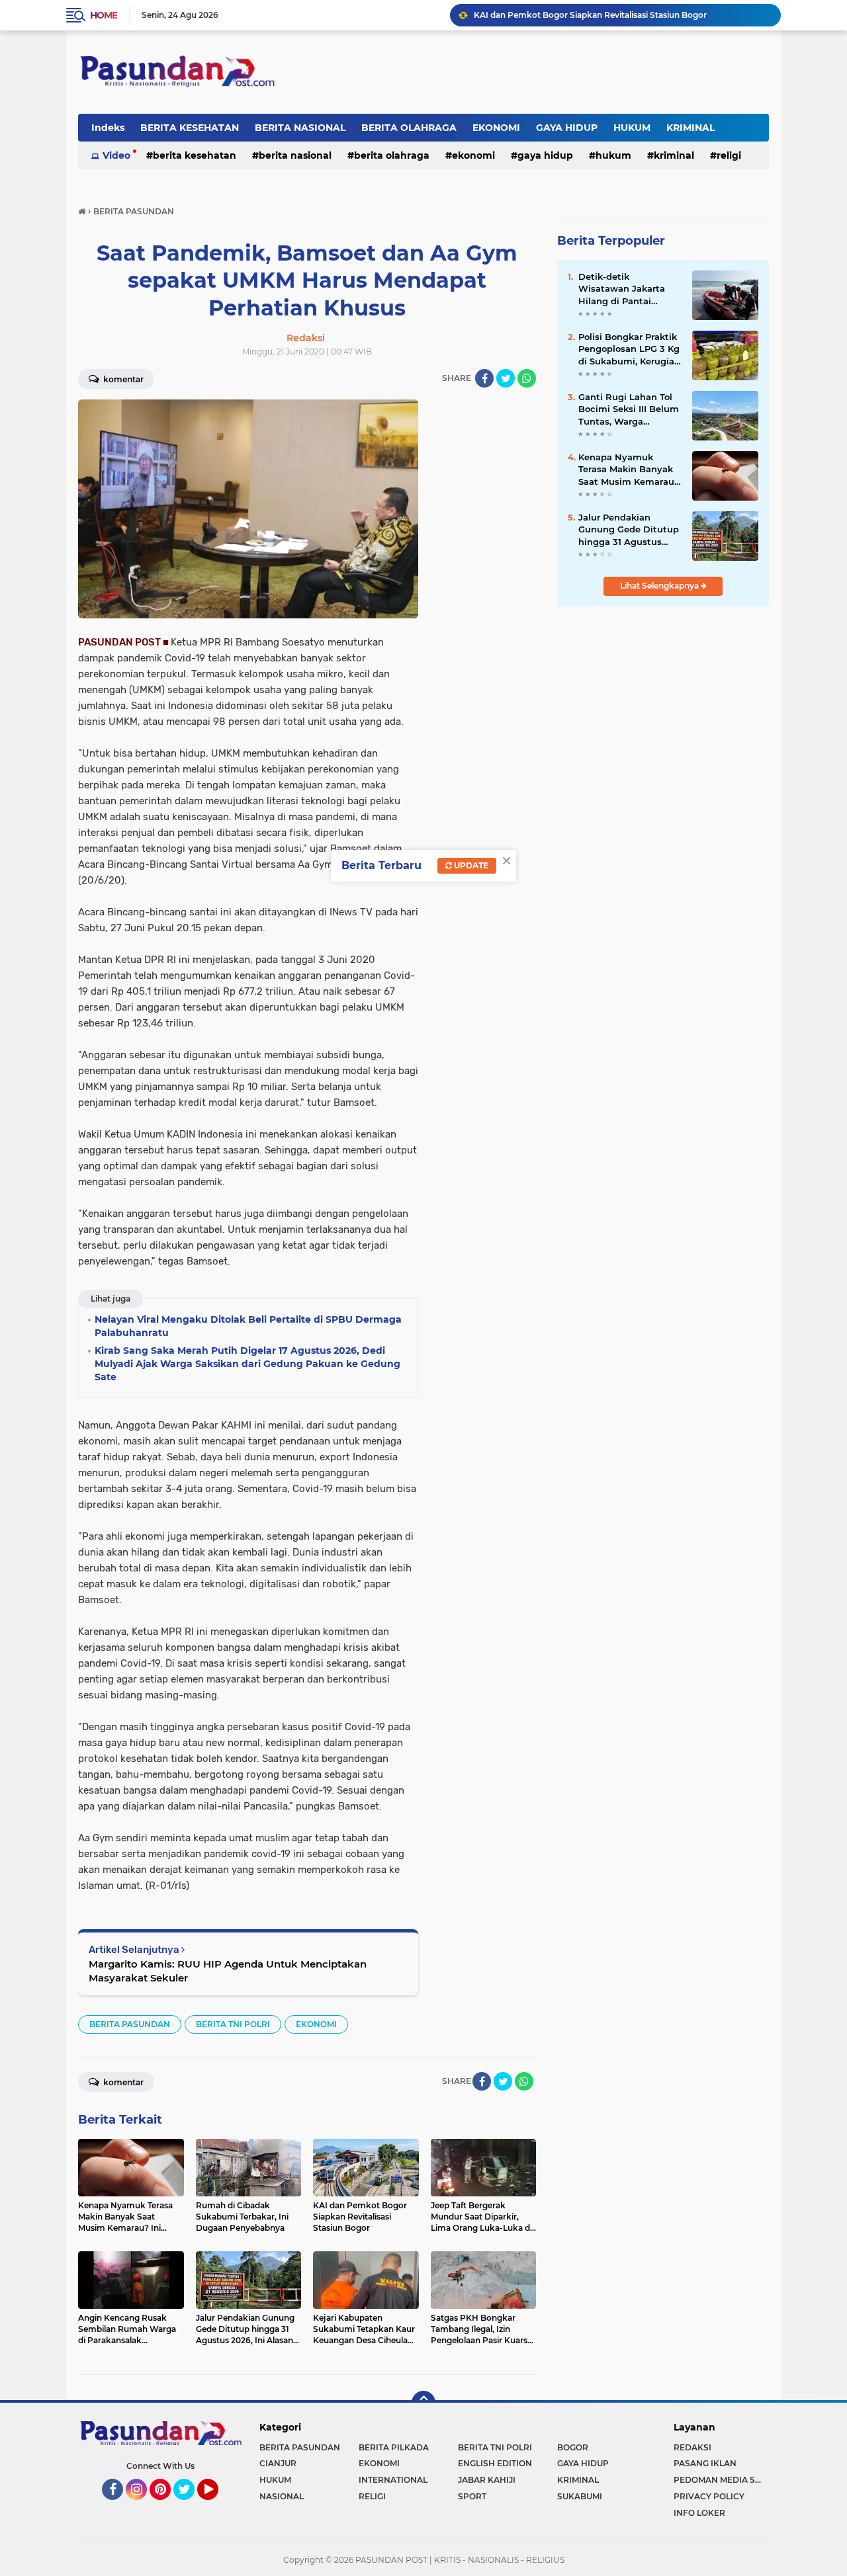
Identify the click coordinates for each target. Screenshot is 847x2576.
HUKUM (632, 128)
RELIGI (729, 155)
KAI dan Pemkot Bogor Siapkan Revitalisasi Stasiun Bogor (590, 15)
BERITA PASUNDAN (130, 2024)
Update (470, 865)
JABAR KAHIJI (487, 2480)
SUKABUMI (580, 2496)
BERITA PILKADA (394, 2447)
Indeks (108, 128)
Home (104, 15)
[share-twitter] (506, 378)
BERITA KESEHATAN (190, 128)
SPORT (472, 2496)
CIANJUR (278, 2463)
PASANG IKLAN (705, 2463)
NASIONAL (282, 2496)
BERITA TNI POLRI (233, 2024)
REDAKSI (692, 2447)
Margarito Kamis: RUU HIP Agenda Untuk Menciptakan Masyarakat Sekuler (228, 1971)
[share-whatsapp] (527, 378)
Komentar (122, 379)
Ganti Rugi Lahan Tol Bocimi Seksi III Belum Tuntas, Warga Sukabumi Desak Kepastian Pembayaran (629, 409)
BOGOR (573, 2447)
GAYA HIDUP (567, 128)
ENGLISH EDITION (495, 2463)
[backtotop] (423, 2403)
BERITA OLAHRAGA (409, 128)
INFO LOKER (699, 2513)
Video (116, 155)
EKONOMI (496, 128)
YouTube (217, 2506)
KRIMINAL (691, 128)
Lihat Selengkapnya (660, 586)
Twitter (190, 2506)
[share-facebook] (484, 378)
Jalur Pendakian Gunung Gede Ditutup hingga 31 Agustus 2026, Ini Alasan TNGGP (629, 530)
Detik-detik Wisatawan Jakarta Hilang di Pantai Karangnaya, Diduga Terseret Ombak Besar (628, 289)
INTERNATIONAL (393, 2480)
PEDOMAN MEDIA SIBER (721, 2480)
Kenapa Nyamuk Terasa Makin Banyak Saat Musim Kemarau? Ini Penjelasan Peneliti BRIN (629, 470)
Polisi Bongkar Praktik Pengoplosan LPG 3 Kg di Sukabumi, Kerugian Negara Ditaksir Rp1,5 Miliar (629, 349)
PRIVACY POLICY (709, 2496)
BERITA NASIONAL (300, 128)
